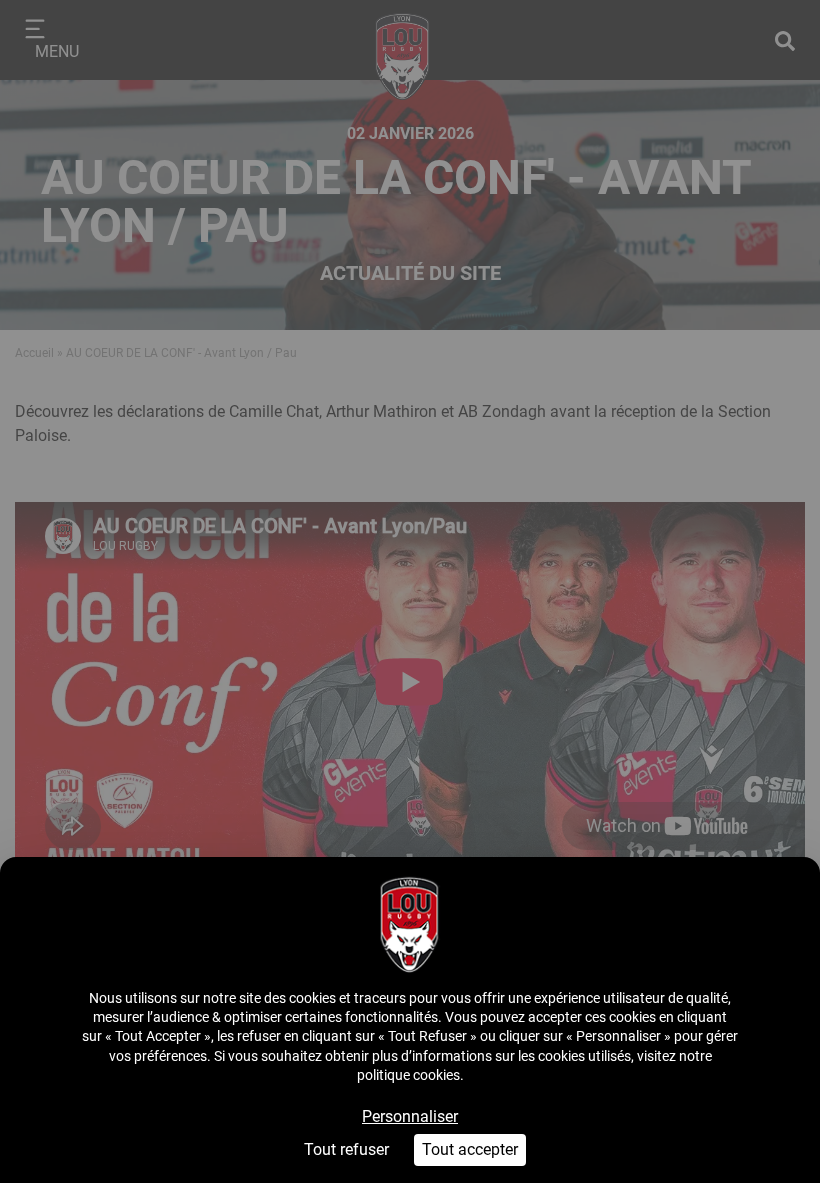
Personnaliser (410, 1116)
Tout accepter (470, 1149)
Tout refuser (346, 1149)
